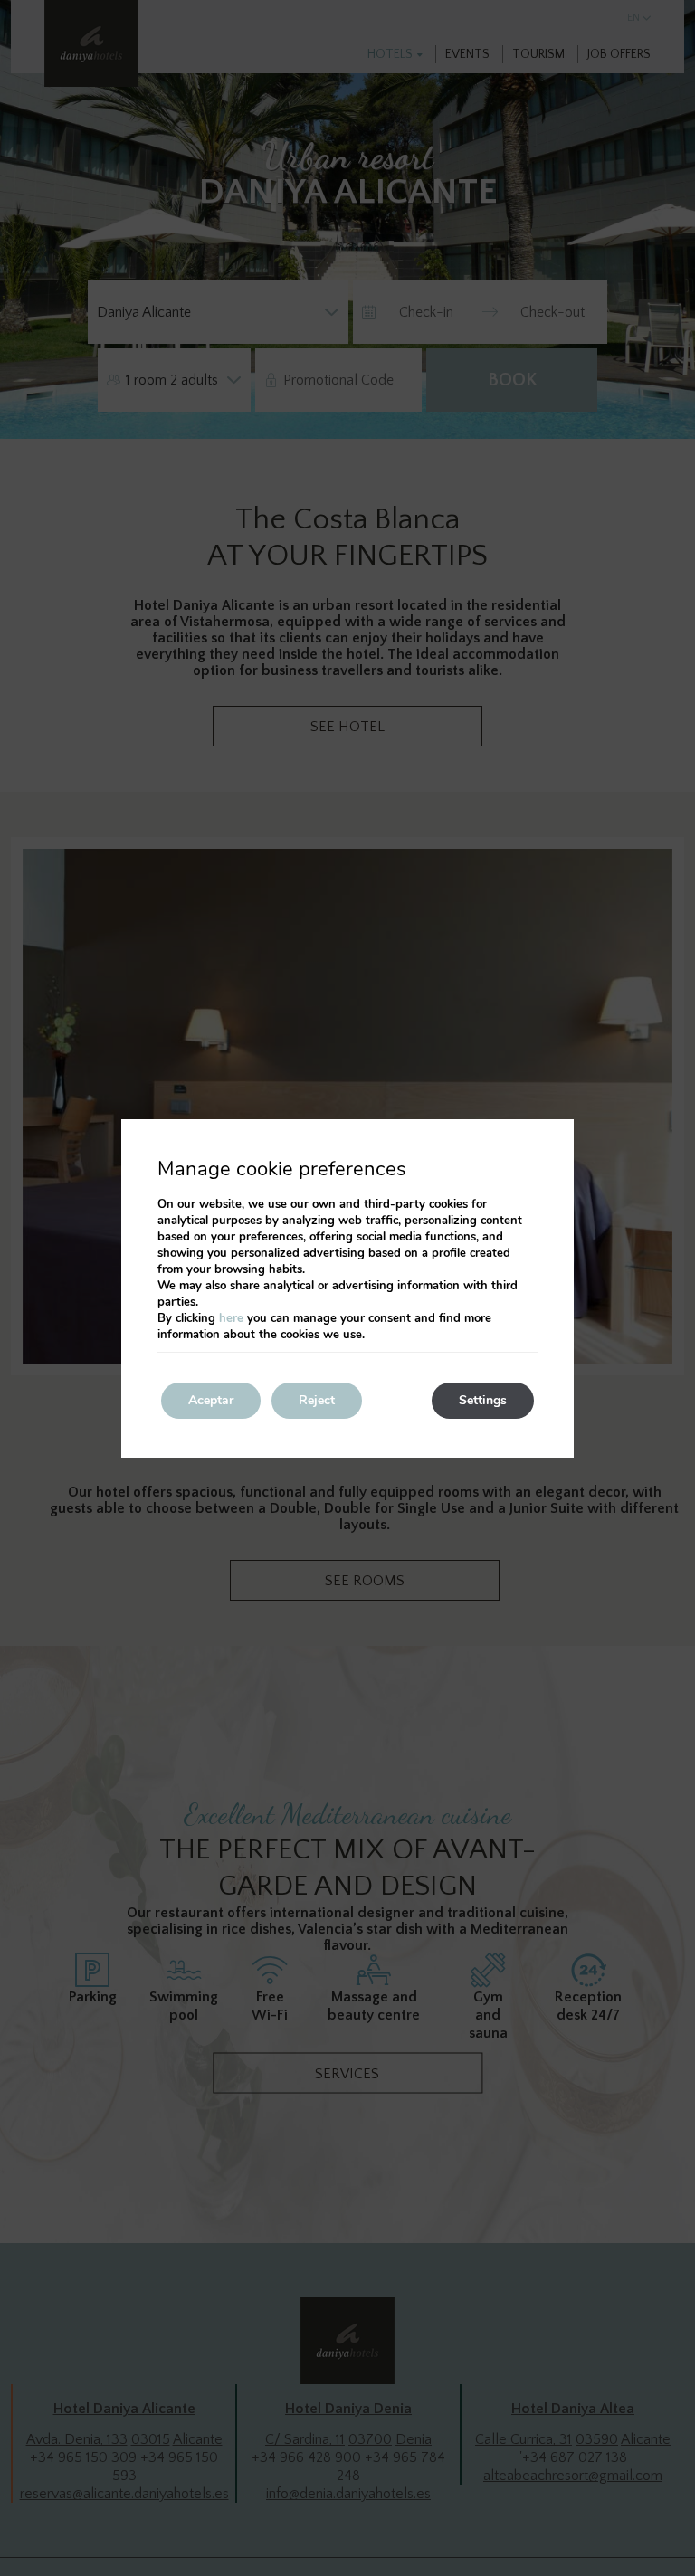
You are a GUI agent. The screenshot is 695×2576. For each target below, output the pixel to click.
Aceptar (211, 1400)
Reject (317, 1400)
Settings (483, 1400)
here (231, 1318)
